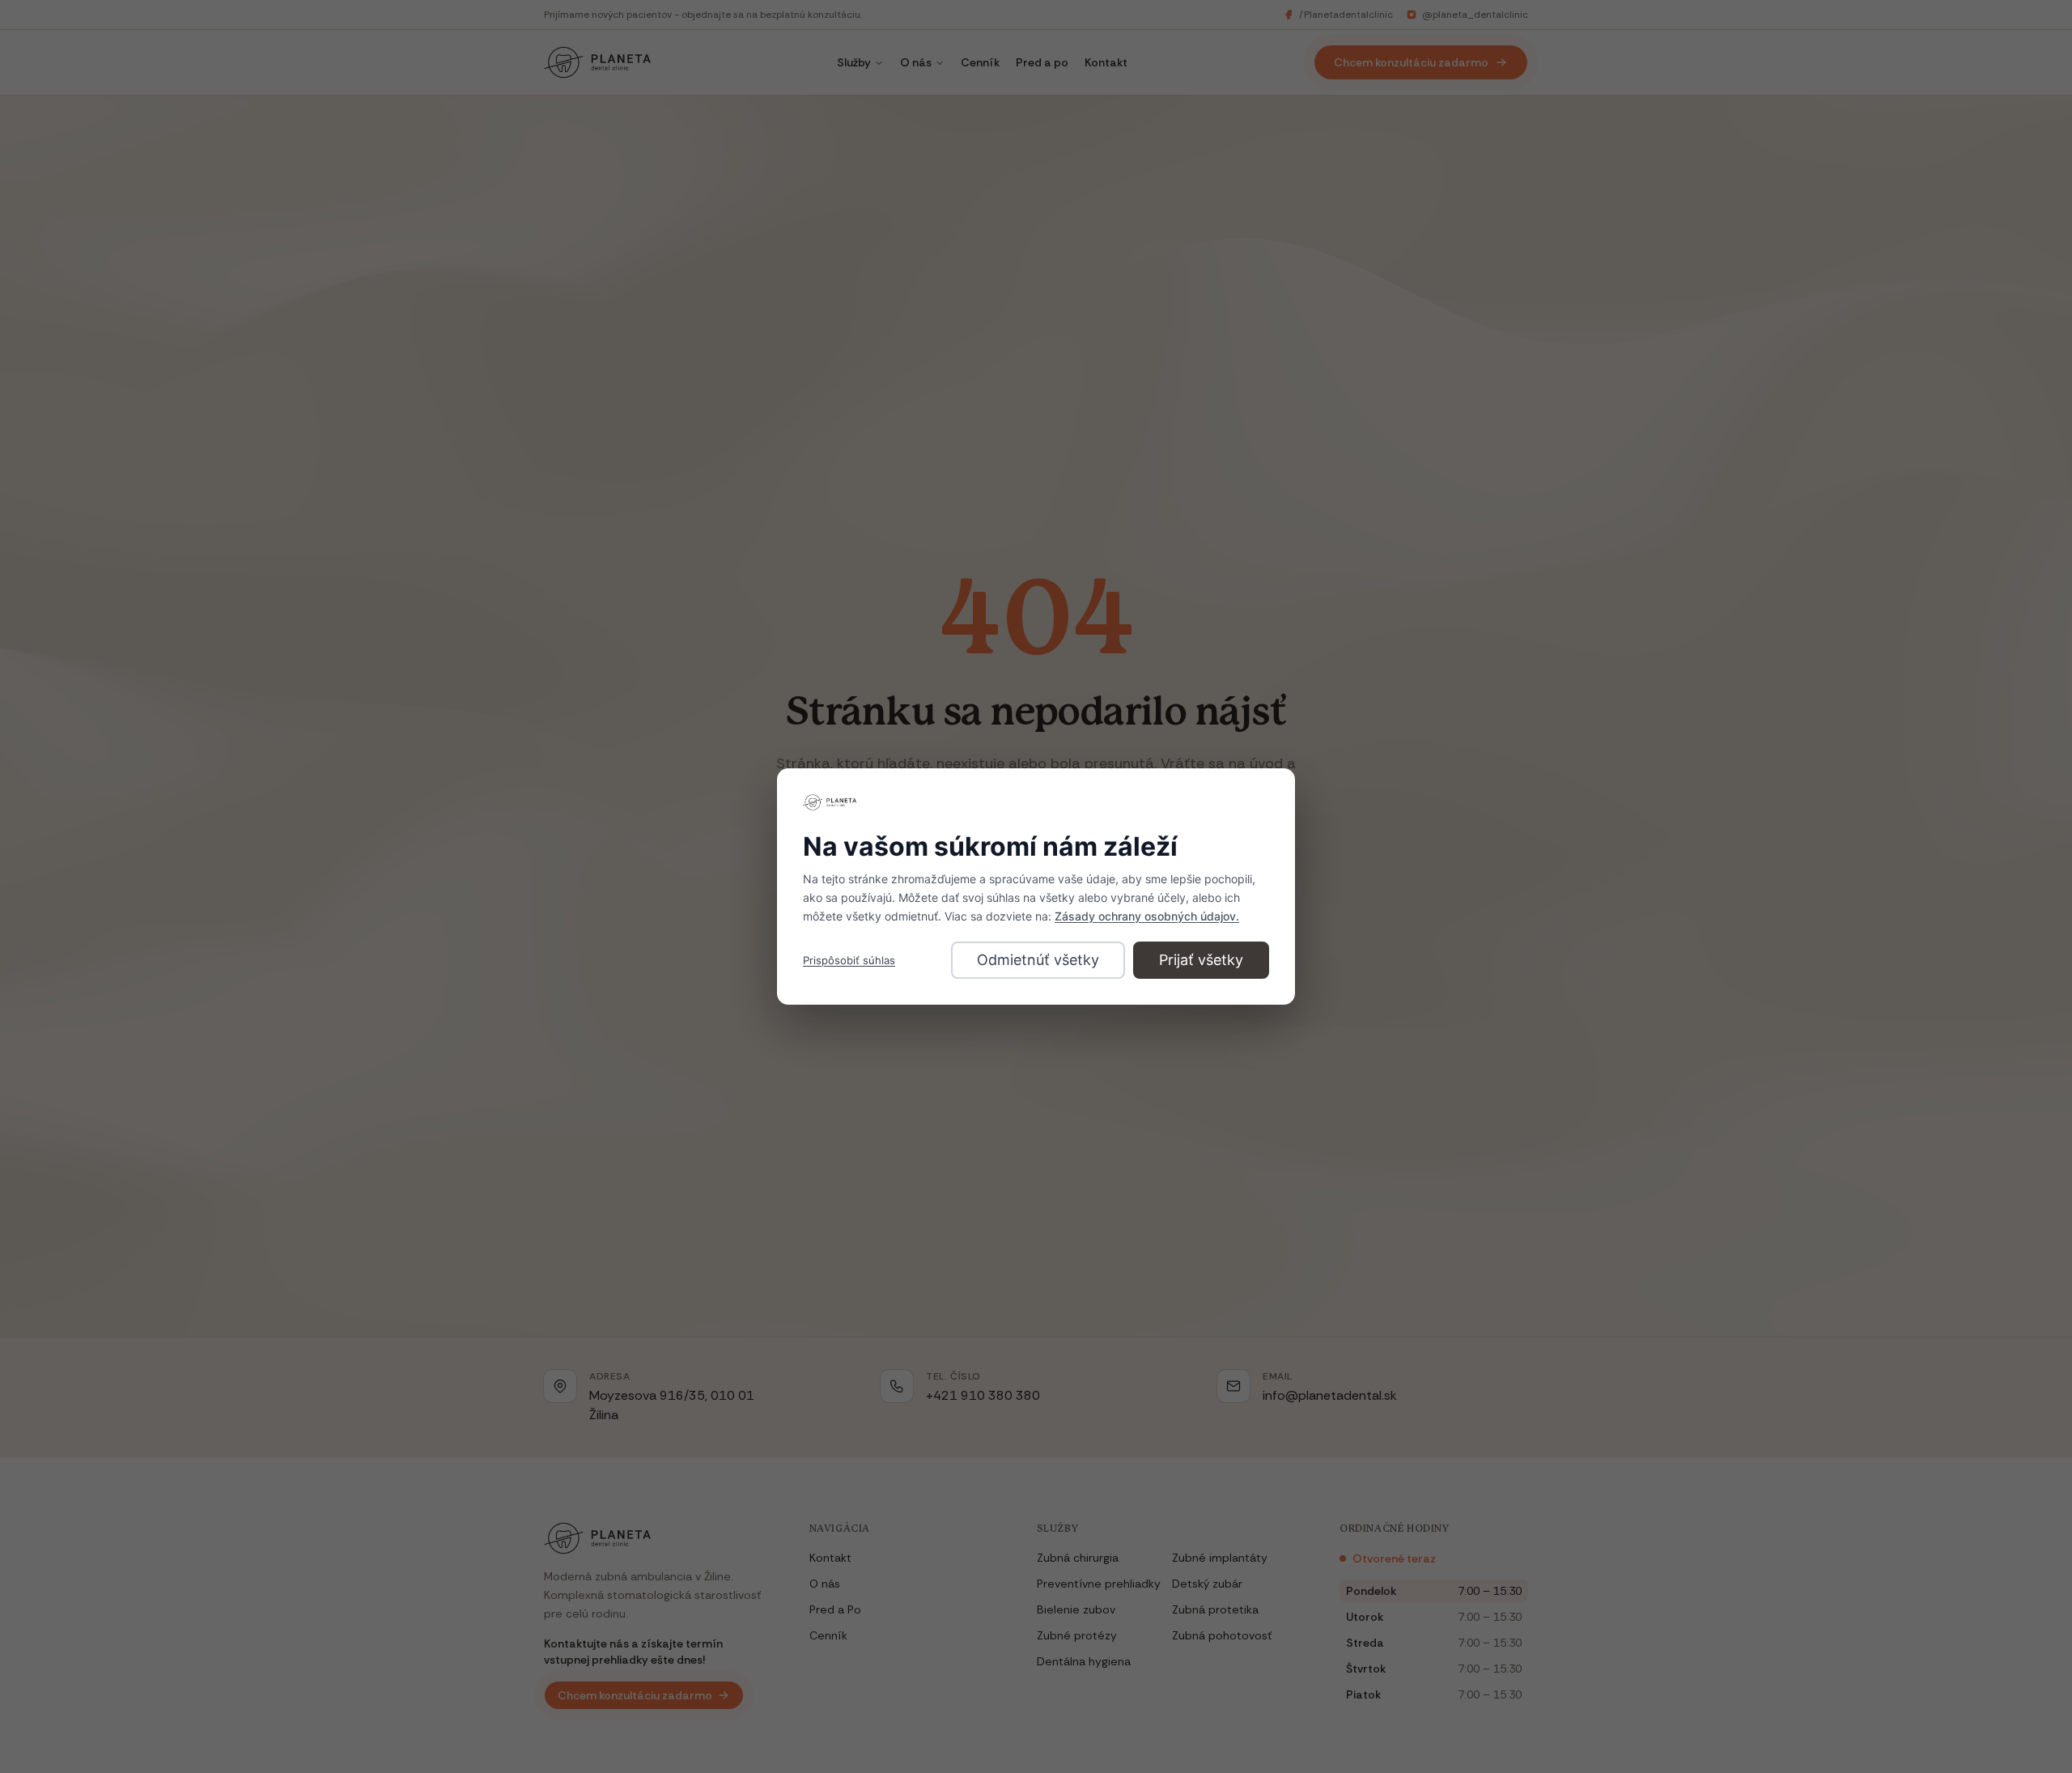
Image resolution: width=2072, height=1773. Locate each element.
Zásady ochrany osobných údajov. (1147, 916)
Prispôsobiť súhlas (849, 960)
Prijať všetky (1201, 960)
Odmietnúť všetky (1038, 960)
